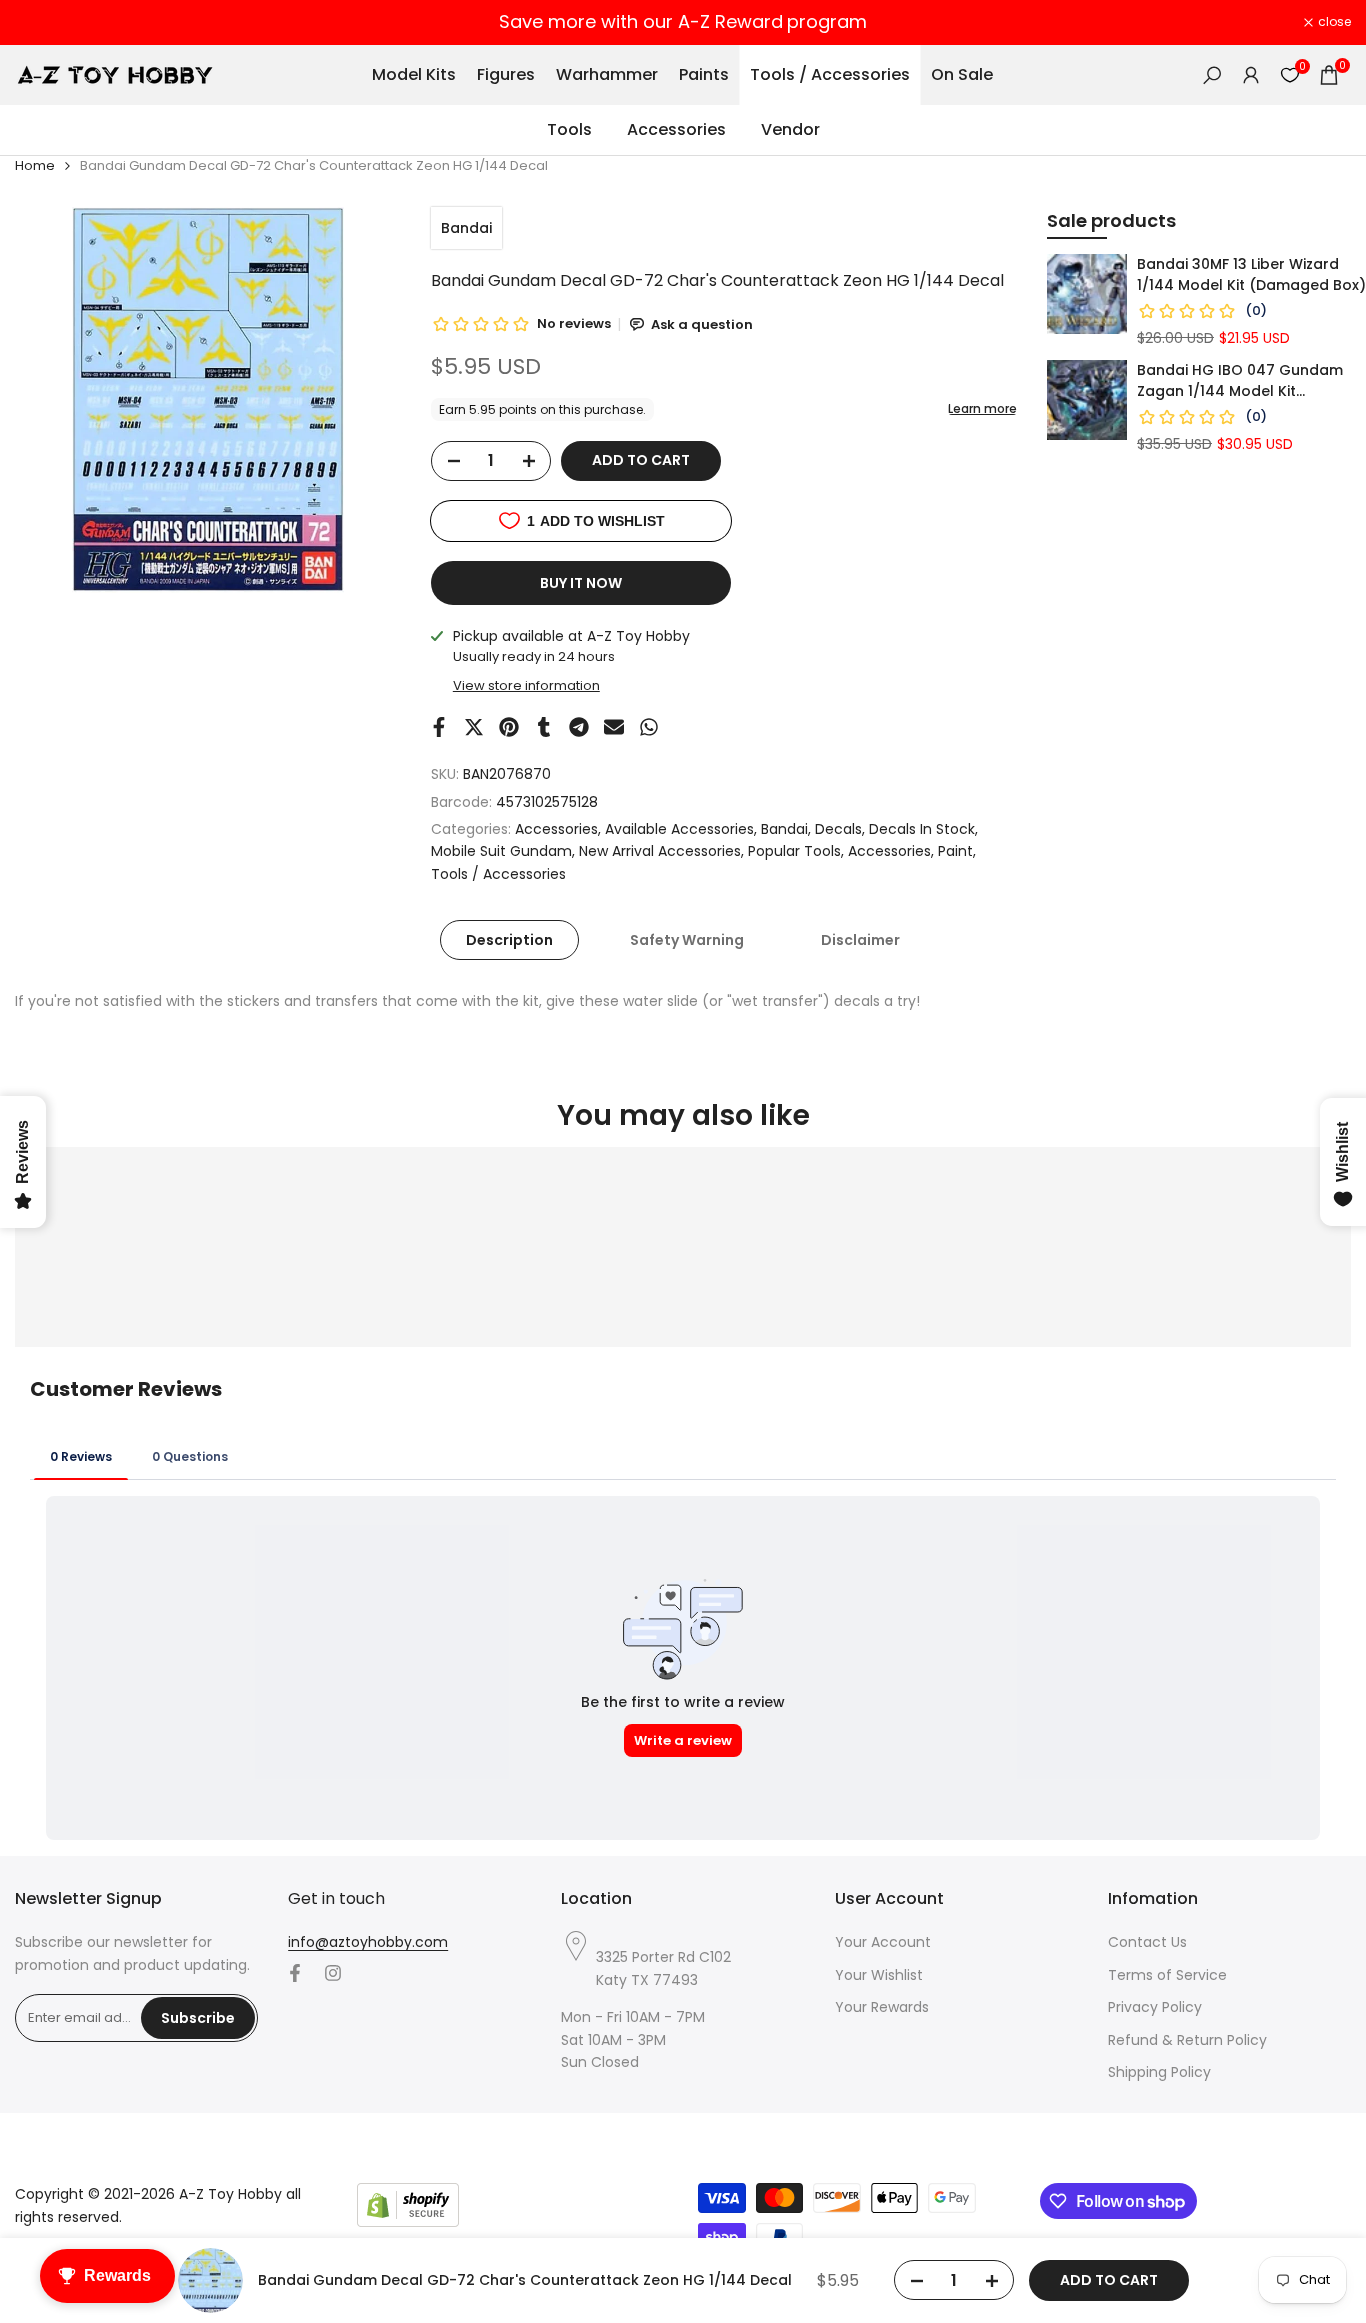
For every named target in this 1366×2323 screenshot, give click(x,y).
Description (509, 940)
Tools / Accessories (498, 874)
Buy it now (581, 583)
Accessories (556, 829)
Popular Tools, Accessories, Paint (860, 851)
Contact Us (1147, 1942)
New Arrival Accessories (660, 851)
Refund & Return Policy (1187, 2040)
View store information (526, 685)
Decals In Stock (922, 829)
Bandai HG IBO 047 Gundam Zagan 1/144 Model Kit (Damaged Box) (1240, 381)
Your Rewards (882, 2007)
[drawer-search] (1212, 75)
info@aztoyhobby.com (368, 1942)
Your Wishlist (879, 1975)
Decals (838, 829)
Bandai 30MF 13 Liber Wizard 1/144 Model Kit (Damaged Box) (1251, 274)
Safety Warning (687, 940)
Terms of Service (1167, 1975)
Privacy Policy (1155, 2007)
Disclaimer (860, 940)
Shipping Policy (1159, 2072)
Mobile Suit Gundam (501, 851)
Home (35, 165)
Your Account (883, 1942)
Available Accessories (679, 829)
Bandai (466, 228)
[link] (1087, 294)
